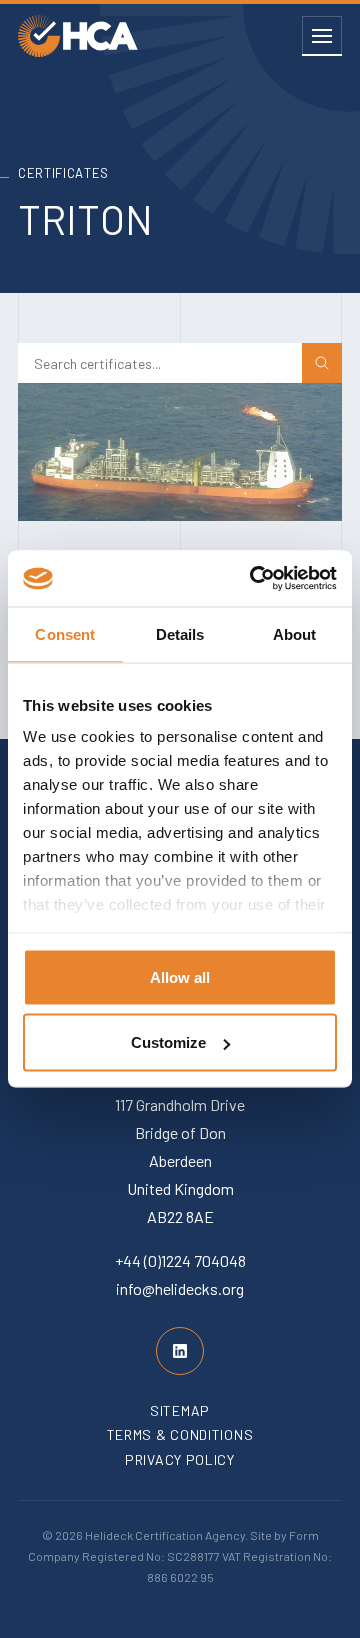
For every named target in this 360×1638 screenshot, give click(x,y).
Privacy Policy (180, 1459)
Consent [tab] (65, 633)
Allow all (180, 976)
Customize (168, 1042)
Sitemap (180, 1410)
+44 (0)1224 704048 (180, 1260)
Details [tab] (180, 633)
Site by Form (284, 1535)
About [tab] (295, 633)
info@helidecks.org (180, 1288)
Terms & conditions (180, 1434)
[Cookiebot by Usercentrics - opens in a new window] (254, 579)
